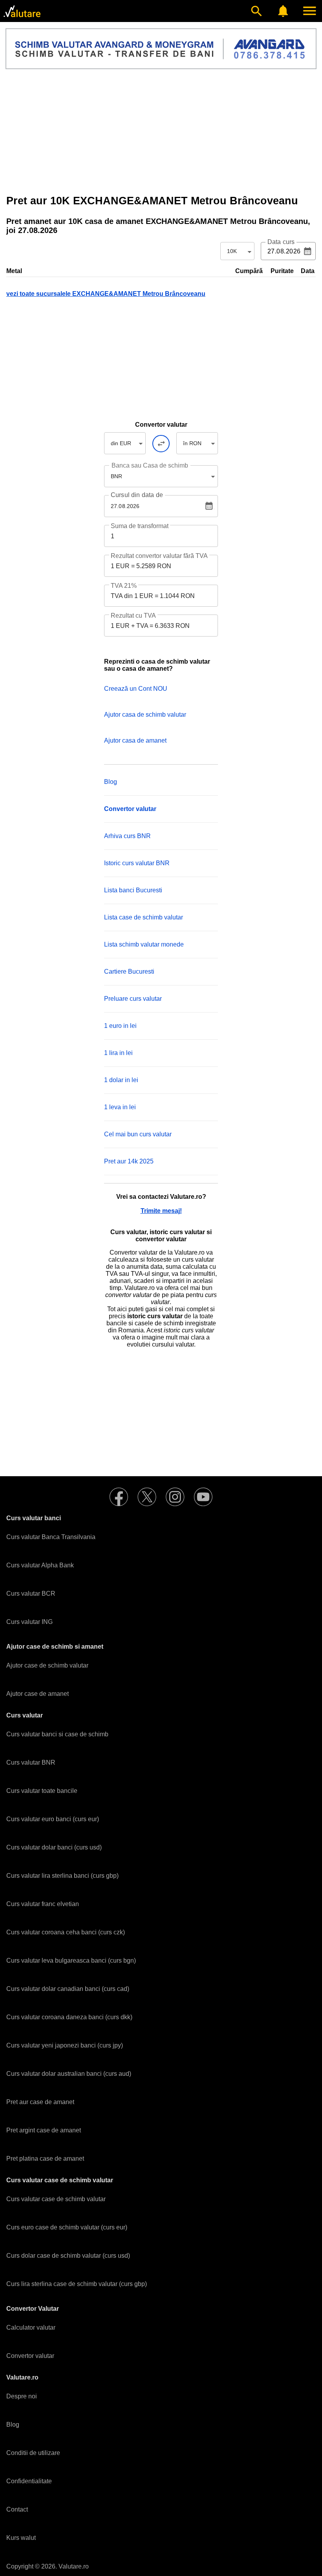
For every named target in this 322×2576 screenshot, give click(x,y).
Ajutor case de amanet (38, 1694)
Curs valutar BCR (31, 1593)
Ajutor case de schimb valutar (47, 1665)
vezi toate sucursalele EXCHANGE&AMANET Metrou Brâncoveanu (106, 294)
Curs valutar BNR (31, 1762)
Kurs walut (21, 2538)
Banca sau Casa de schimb (150, 465)
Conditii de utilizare (33, 2453)
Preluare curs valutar (133, 999)
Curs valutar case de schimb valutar (56, 2199)
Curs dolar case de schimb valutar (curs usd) (68, 2256)
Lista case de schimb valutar (144, 917)
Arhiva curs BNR (127, 836)
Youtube (203, 1497)
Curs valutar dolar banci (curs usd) (54, 1847)
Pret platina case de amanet (45, 2159)
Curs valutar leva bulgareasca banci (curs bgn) (71, 1960)
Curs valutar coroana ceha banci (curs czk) (66, 1932)
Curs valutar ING (29, 1622)
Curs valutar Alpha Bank (40, 1565)
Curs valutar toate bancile (42, 1791)
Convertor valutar (30, 2356)
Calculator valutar (31, 2327)
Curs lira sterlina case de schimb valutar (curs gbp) (77, 2284)
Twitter (147, 1497)
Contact (17, 2509)
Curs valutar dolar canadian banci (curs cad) (68, 1989)
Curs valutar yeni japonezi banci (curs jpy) (65, 2045)
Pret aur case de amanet (40, 2102)
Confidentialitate (29, 2481)
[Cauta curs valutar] (256, 11)
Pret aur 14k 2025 (129, 1161)
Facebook (119, 1497)
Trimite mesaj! (161, 1211)
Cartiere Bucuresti (129, 972)
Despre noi (22, 2396)
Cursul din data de (137, 495)
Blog (111, 782)
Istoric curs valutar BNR (137, 863)
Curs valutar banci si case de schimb (57, 1734)
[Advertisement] (161, 132)
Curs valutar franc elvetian (43, 1904)
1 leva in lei (120, 1107)
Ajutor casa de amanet (135, 740)
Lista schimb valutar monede (144, 944)
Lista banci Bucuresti (133, 890)
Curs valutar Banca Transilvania (51, 1537)
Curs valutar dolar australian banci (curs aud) (69, 2074)
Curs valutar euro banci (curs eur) (53, 1819)
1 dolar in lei (121, 1080)
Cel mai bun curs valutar (138, 1134)
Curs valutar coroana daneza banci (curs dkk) (69, 2017)
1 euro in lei (120, 1026)
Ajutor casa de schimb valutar (145, 715)
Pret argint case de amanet (44, 2130)
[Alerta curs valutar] (283, 11)
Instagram (175, 1497)
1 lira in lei (118, 1053)
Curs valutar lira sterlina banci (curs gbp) (62, 1876)
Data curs (281, 242)
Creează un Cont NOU (136, 689)
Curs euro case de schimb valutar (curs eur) (67, 2227)
